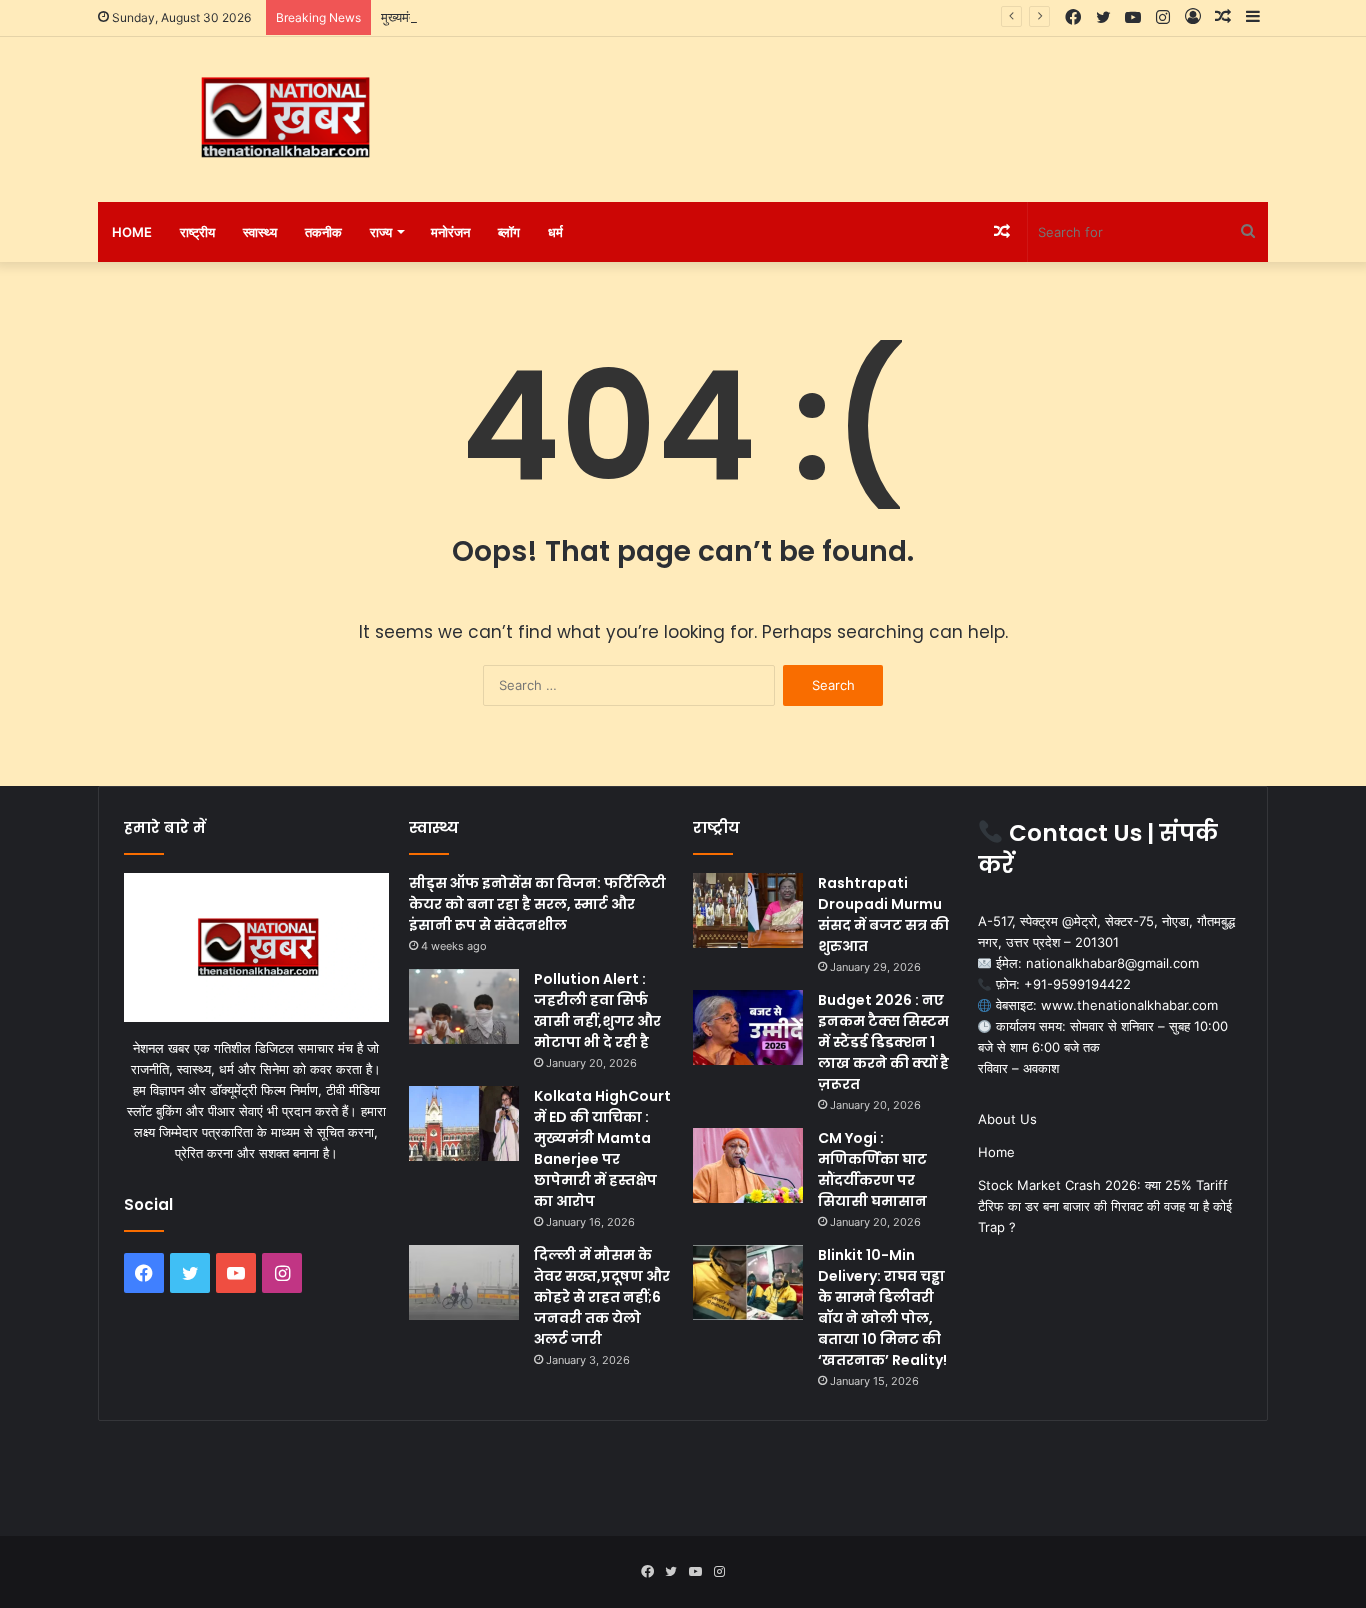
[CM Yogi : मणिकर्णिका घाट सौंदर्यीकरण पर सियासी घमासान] (748, 1165)
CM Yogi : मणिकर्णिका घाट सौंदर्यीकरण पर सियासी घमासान (872, 1169)
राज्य (381, 232)
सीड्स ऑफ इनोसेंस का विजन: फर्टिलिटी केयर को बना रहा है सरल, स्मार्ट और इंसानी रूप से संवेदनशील (537, 904)
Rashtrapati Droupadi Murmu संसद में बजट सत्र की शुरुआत (883, 914)
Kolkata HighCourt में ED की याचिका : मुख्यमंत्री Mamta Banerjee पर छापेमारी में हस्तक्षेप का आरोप (602, 1148)
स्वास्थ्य (260, 232)
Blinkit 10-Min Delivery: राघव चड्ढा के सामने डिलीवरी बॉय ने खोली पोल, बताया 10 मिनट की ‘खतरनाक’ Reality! (882, 1307)
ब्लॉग (509, 232)
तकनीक (323, 232)
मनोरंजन (450, 232)
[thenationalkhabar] (283, 118)
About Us (1007, 1119)
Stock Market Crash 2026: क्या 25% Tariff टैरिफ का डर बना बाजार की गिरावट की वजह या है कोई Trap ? (1105, 1206)
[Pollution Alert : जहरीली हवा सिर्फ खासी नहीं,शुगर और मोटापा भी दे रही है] (464, 1006)
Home (132, 232)
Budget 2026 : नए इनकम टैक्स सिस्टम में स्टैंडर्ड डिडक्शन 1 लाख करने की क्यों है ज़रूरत (883, 1042)
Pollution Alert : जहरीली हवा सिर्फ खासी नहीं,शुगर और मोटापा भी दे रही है (597, 1010)
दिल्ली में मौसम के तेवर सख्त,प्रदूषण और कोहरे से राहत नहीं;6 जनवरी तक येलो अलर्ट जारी (602, 1297)
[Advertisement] (883, 102)
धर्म (555, 232)
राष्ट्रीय (197, 232)
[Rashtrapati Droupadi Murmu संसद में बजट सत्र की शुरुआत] (748, 910)
